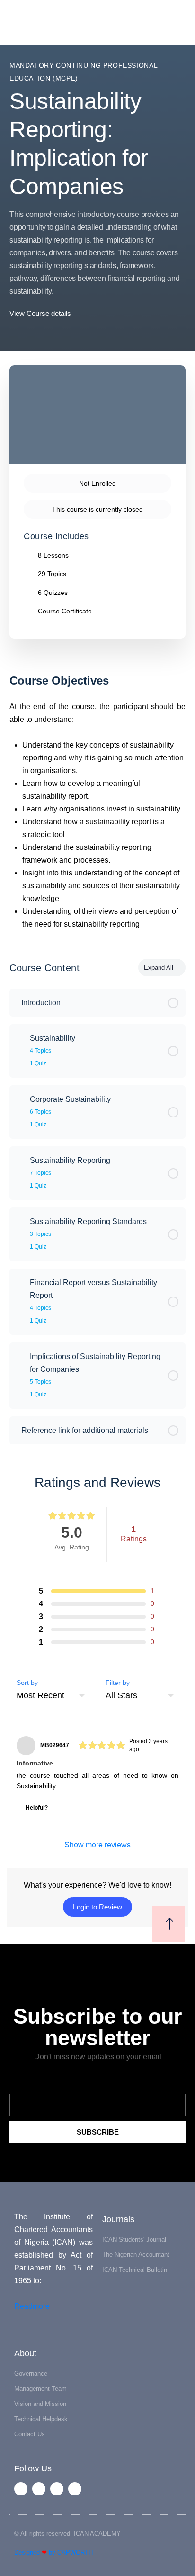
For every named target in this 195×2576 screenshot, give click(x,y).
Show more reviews (97, 1845)
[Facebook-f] (21, 2489)
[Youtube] (57, 2489)
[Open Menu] (15, 22)
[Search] (177, 23)
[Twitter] (39, 2489)
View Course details (41, 313)
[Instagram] (75, 2489)
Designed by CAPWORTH (53, 2553)
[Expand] (21, 1038)
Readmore (32, 2306)
